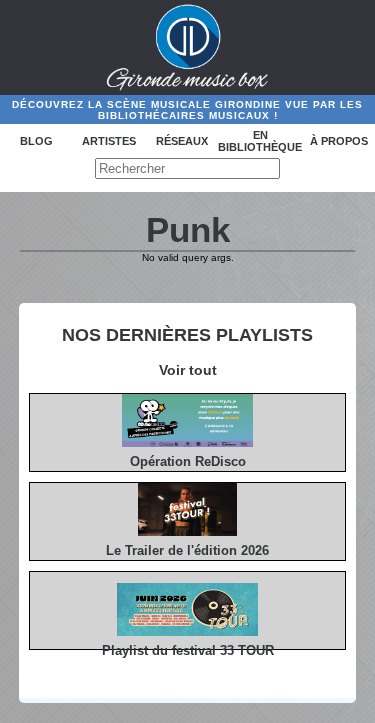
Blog (36, 141)
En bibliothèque (260, 141)
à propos (339, 141)
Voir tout (188, 370)
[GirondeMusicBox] (187, 48)
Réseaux (182, 141)
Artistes (109, 141)
